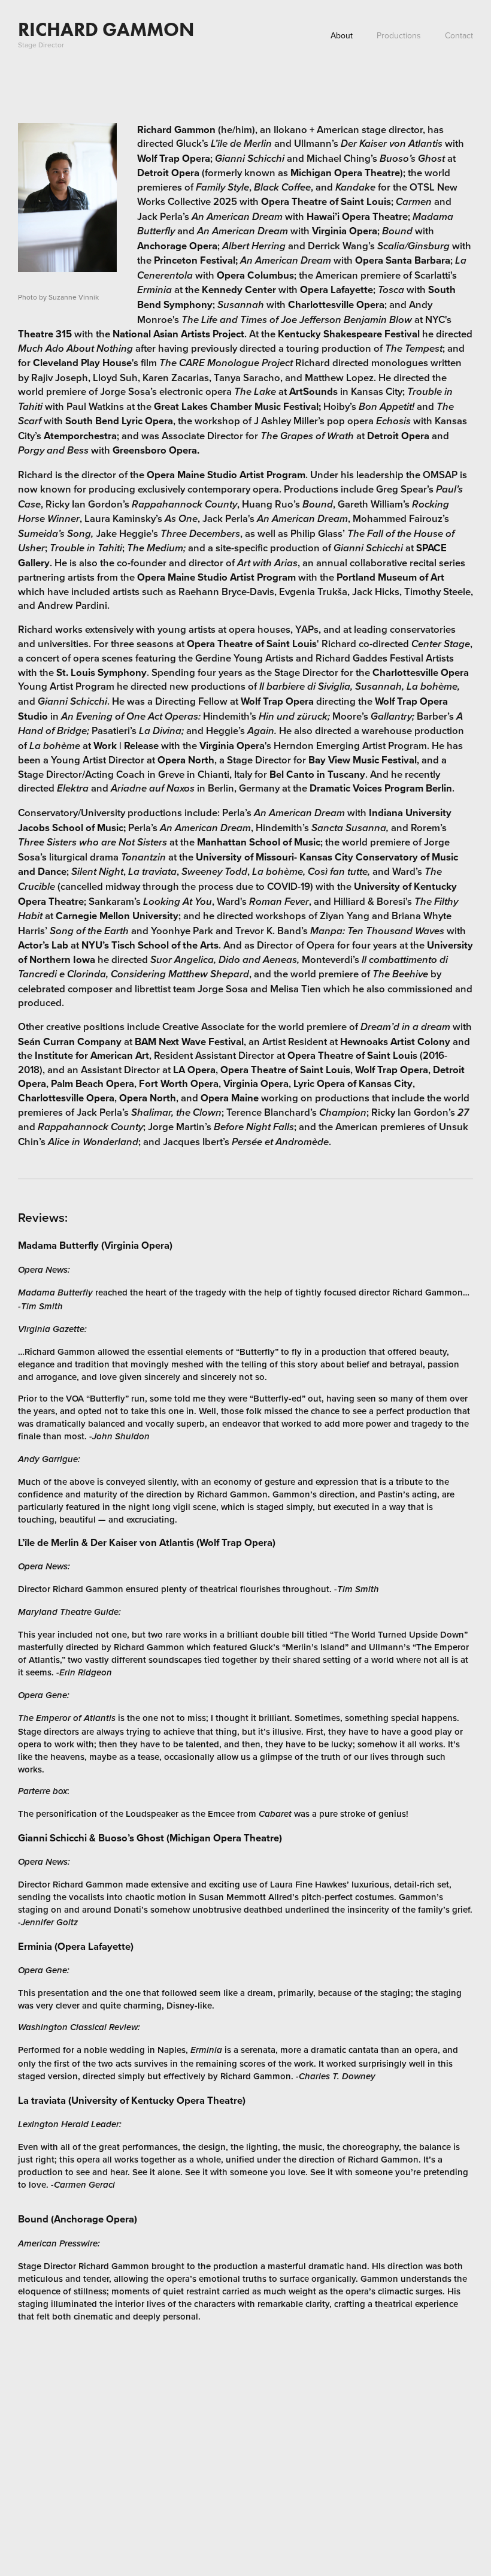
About (342, 35)
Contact (459, 35)
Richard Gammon (106, 29)
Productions (399, 35)
